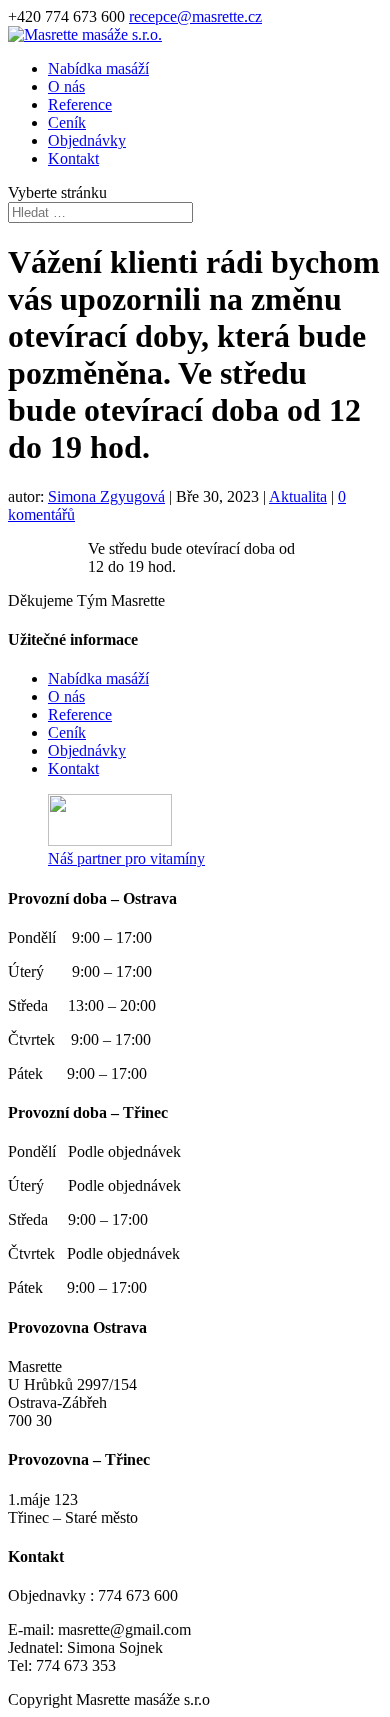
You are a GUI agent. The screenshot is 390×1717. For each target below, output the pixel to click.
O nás (66, 86)
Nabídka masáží (98, 68)
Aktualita (298, 496)
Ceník (67, 122)
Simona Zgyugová (106, 496)
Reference (80, 104)
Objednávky (87, 140)
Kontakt (73, 158)
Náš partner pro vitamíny (126, 858)
